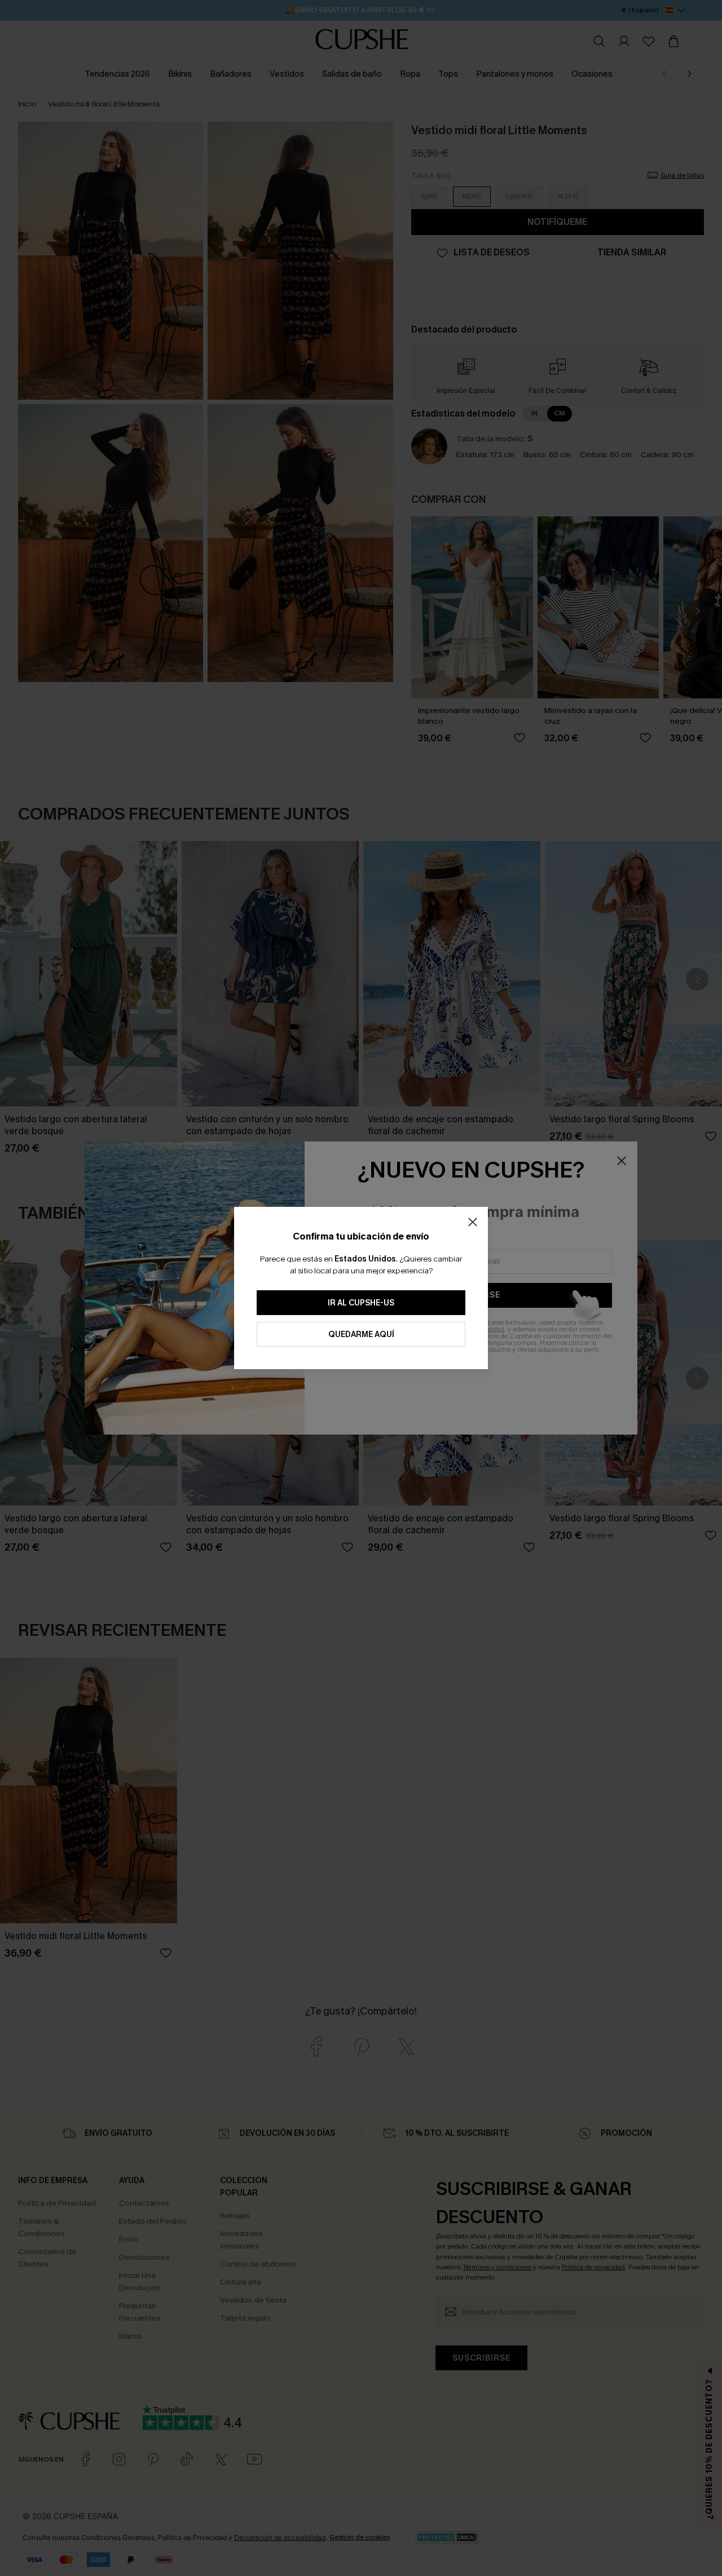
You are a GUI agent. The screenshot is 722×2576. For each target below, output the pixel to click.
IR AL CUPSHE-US (361, 1303)
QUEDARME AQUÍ (361, 1335)
